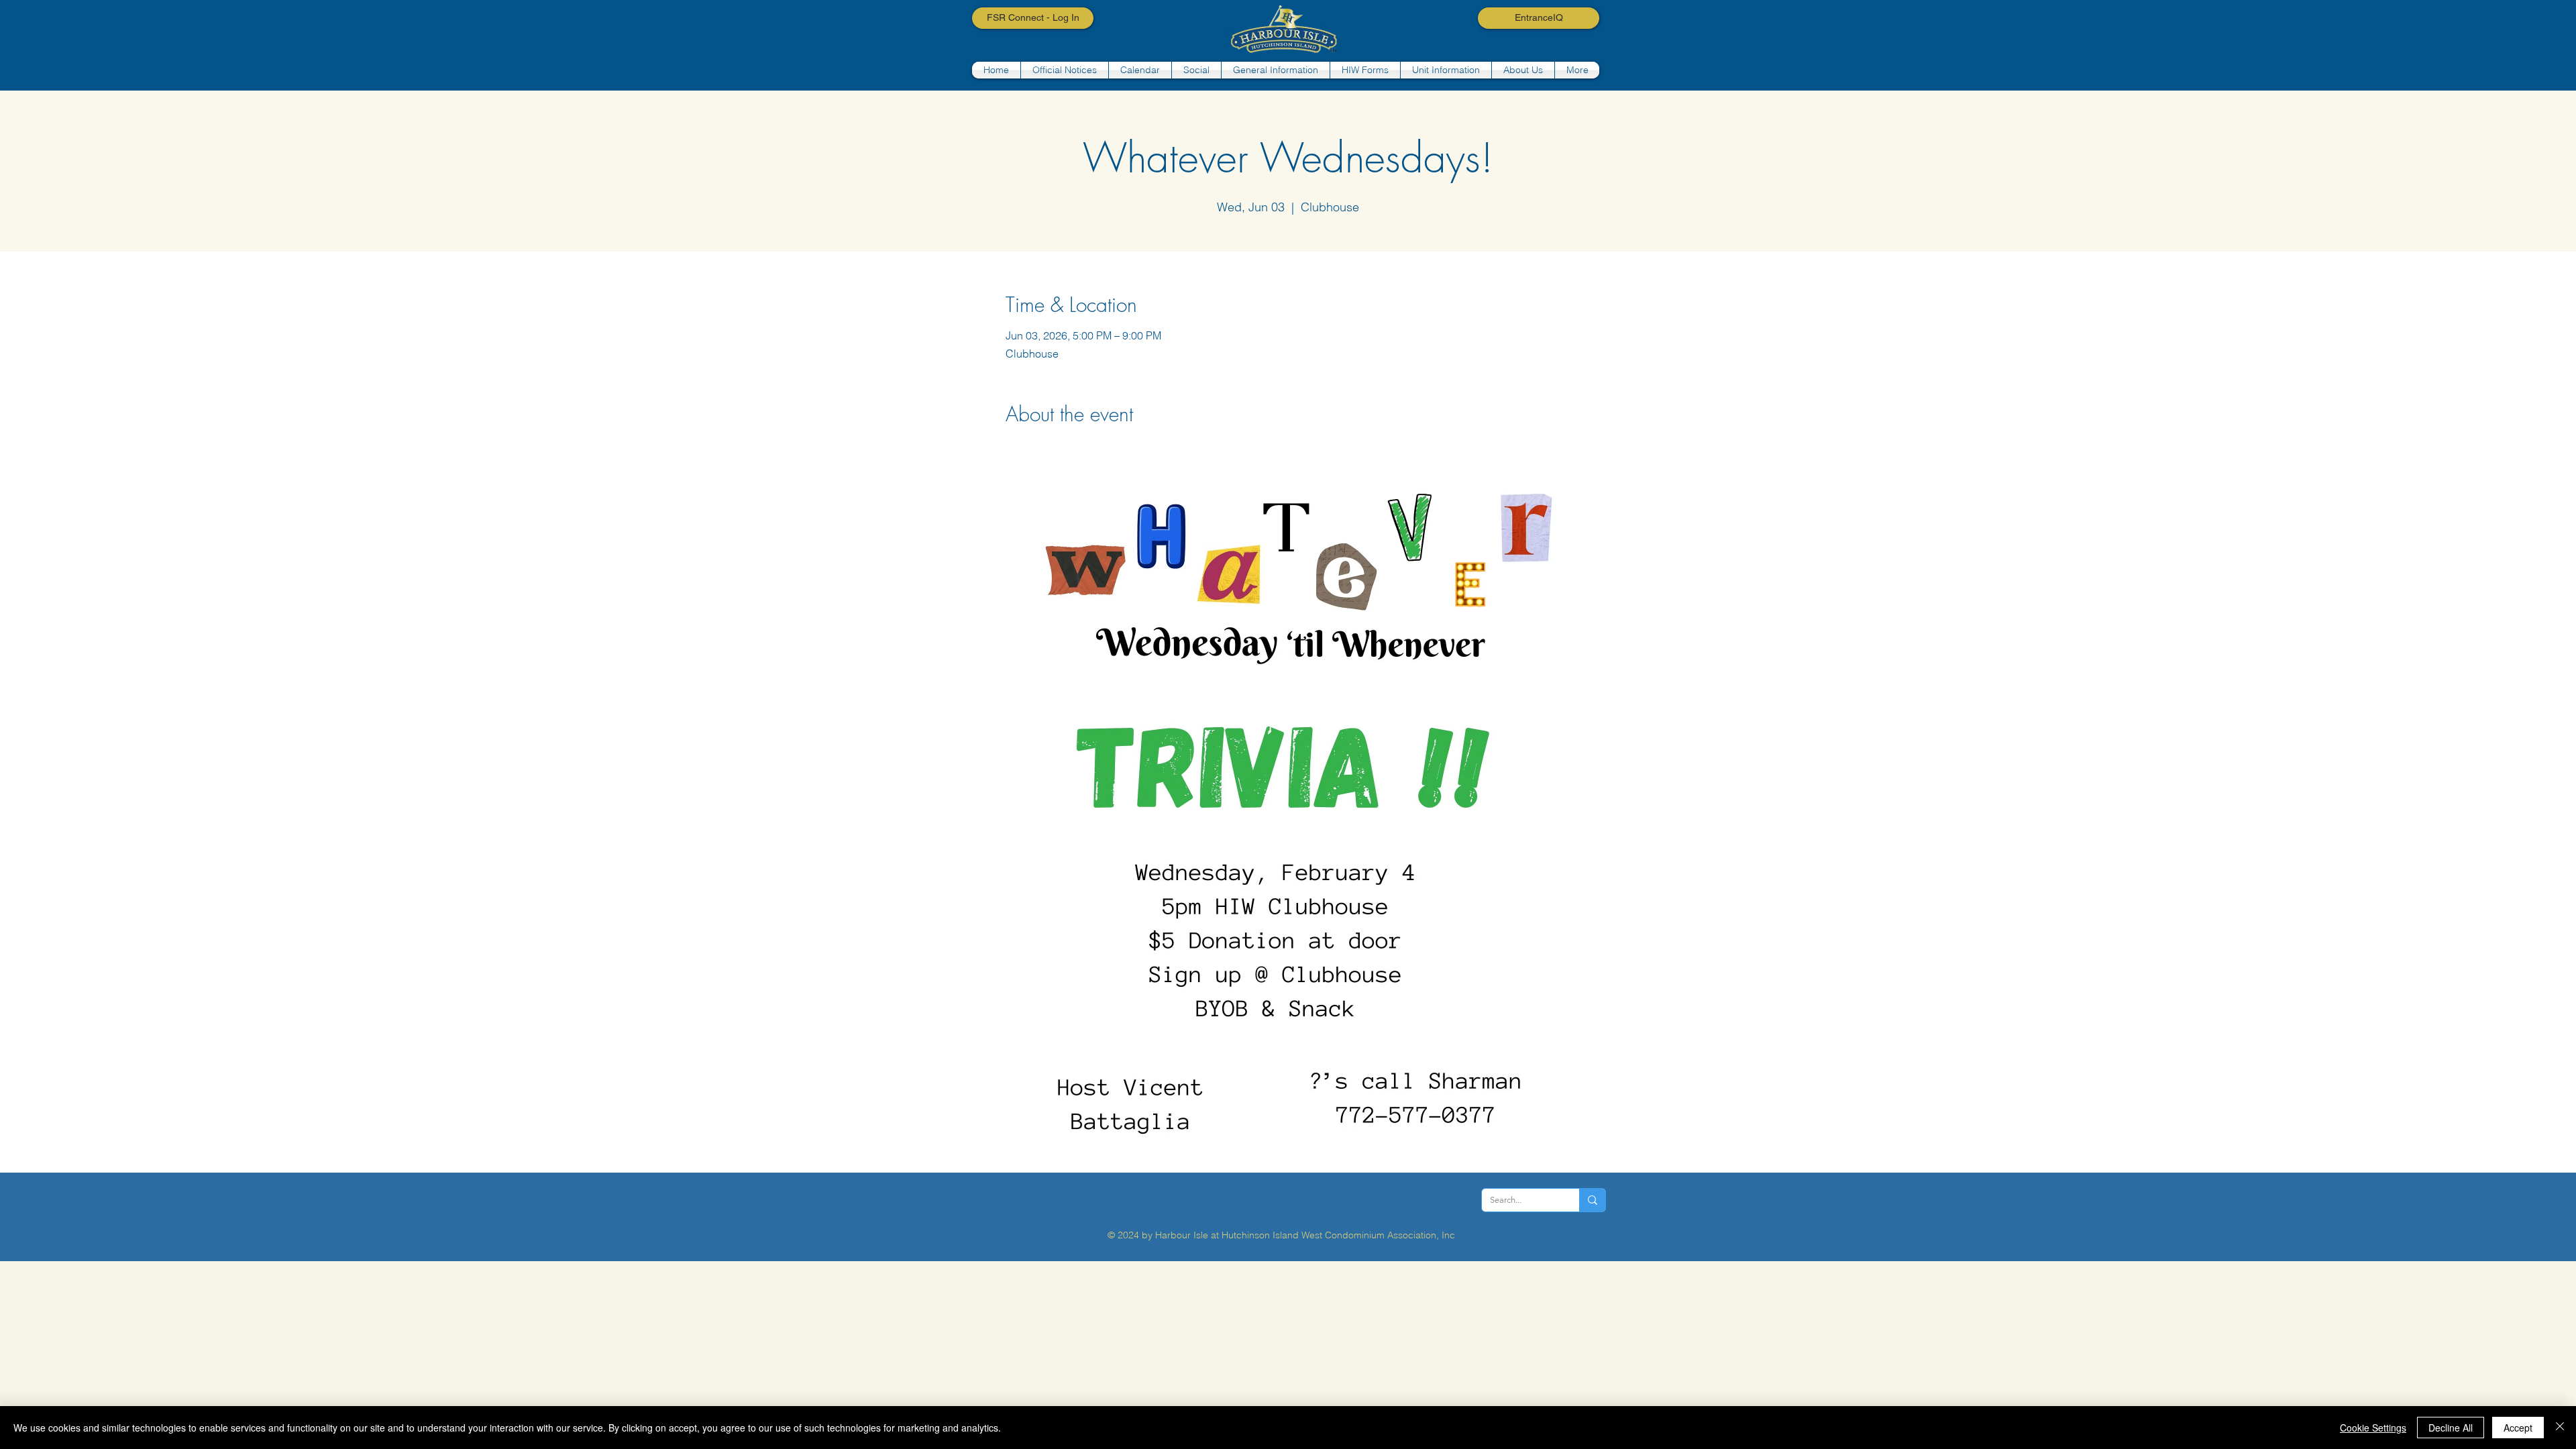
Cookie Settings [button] (2373, 1428)
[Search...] (1592, 1200)
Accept (2518, 1428)
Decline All (2451, 1428)
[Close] (2560, 1428)
